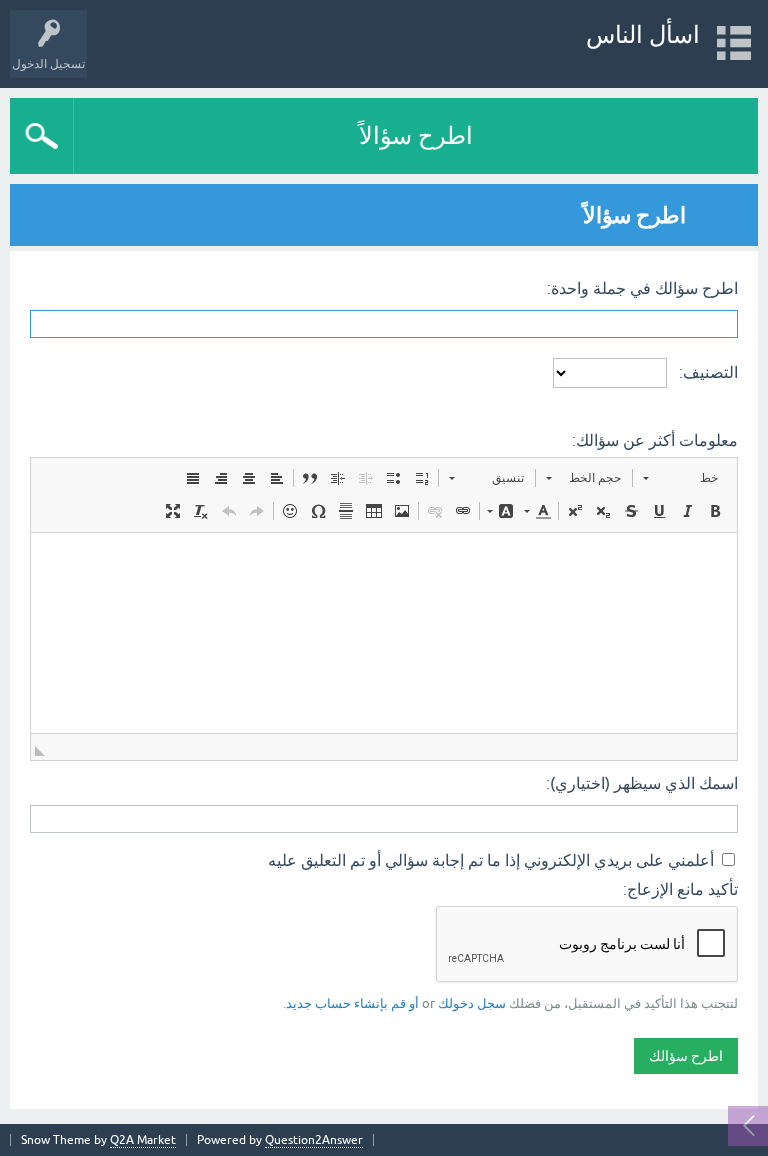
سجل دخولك (472, 1003)
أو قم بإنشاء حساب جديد (352, 1003)
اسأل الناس (643, 34)
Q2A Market (143, 1140)
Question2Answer (314, 1140)
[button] (680, 478)
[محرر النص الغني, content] (384, 633)
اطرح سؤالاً (416, 135)
